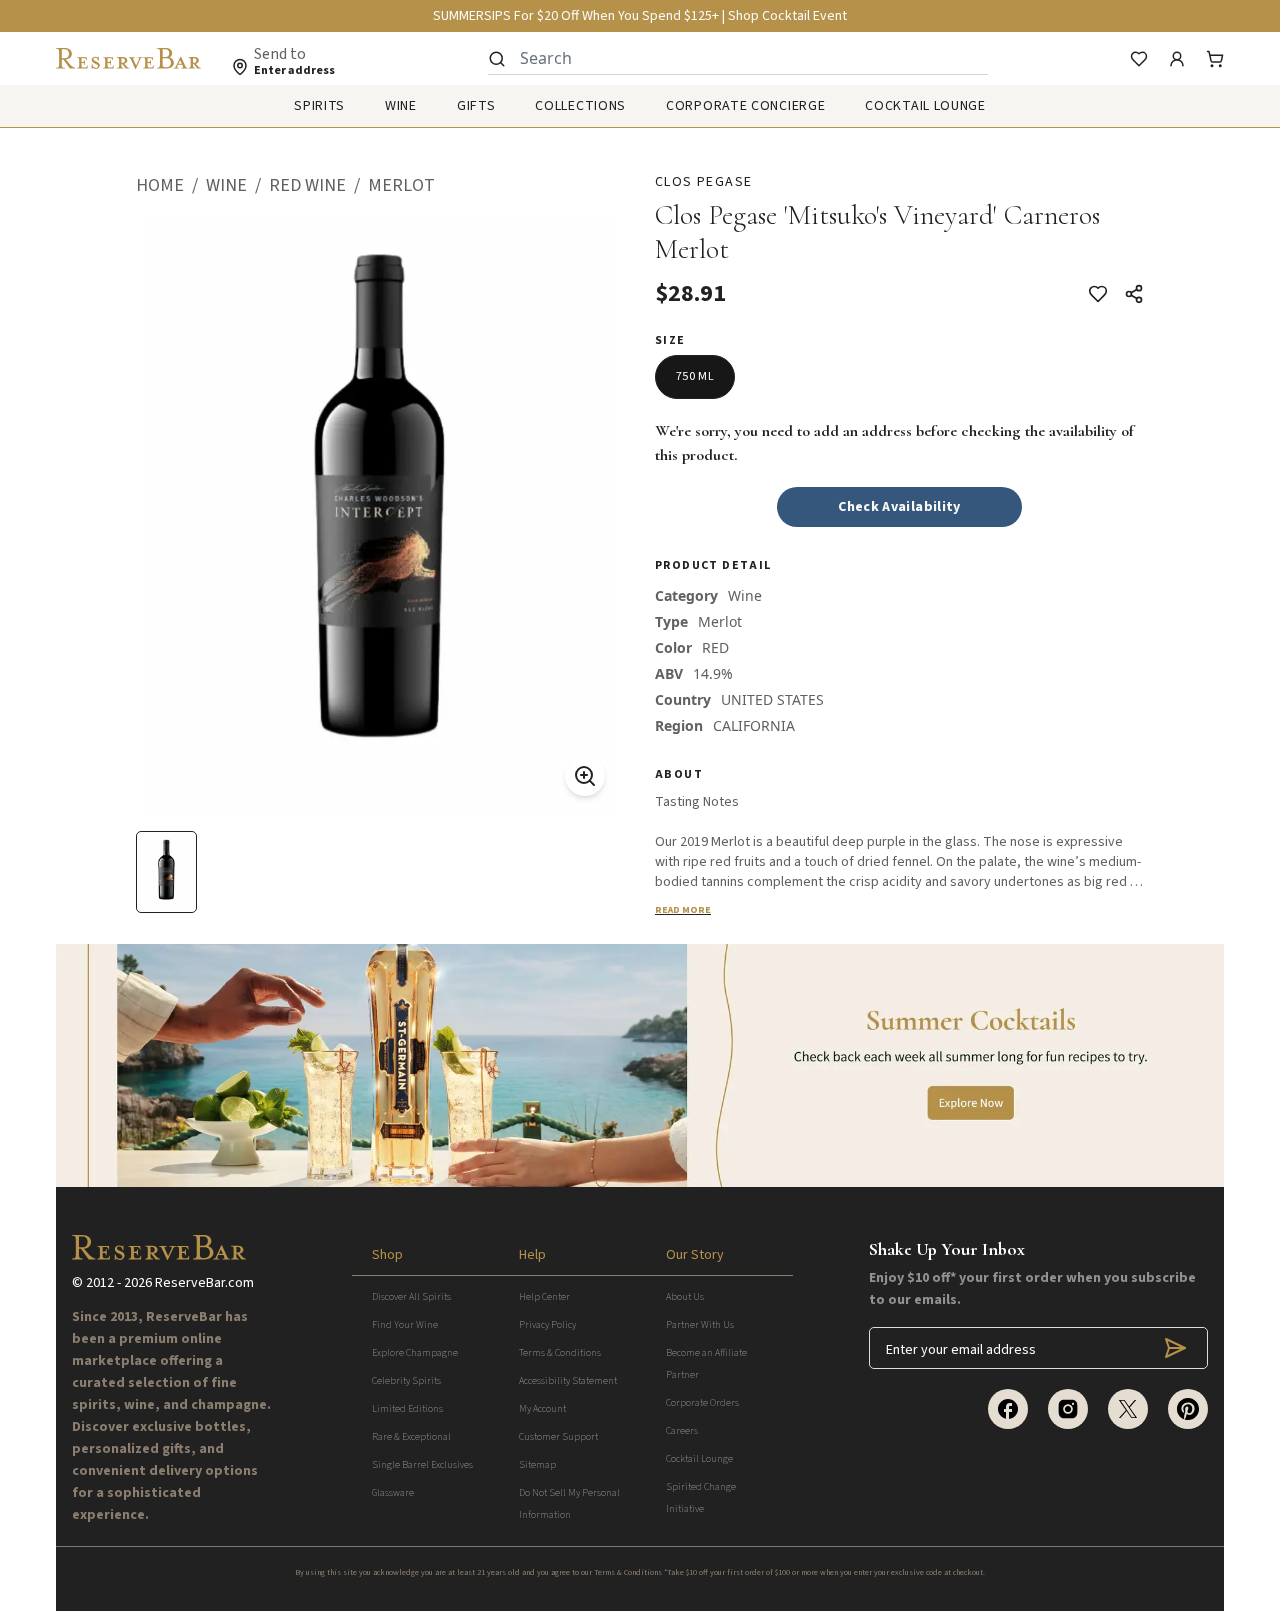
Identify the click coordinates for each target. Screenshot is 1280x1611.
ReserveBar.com (204, 1283)
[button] (171, 186)
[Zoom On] (585, 776)
